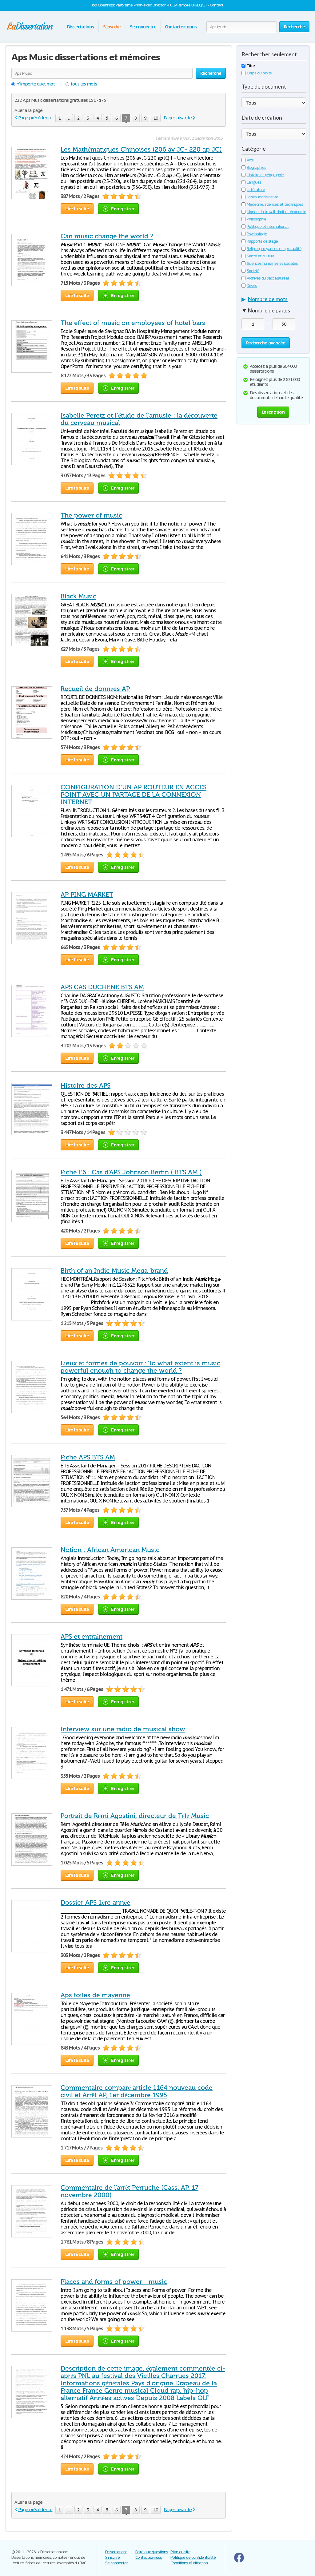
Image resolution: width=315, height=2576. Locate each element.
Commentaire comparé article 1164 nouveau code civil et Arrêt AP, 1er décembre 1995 (137, 2091)
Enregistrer (123, 209)
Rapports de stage (262, 241)
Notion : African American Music (110, 1550)
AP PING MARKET (87, 895)
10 (156, 118)
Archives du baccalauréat (268, 278)
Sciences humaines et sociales (272, 263)
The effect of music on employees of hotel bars (133, 323)
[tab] (274, 300)
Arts (250, 160)
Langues (254, 182)
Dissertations (80, 27)
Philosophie (256, 219)
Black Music (78, 596)
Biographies (256, 167)
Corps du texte (259, 73)
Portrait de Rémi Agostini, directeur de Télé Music (135, 1816)
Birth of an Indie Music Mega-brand (114, 1271)
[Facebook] (239, 2561)
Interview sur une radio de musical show (123, 1729)
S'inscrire (112, 27)
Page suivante (177, 118)
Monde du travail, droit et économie (276, 212)
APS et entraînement (92, 1637)
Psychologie (257, 234)
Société (253, 271)
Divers (252, 286)
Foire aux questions (152, 2552)
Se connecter (143, 27)
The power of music (91, 515)
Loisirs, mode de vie (262, 197)
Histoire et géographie (265, 175)
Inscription (273, 412)
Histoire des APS (86, 1086)
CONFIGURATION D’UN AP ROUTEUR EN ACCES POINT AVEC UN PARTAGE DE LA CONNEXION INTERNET (134, 795)
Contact (217, 5)
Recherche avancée (266, 343)
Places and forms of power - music (114, 2282)
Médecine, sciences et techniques (275, 204)
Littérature (256, 190)
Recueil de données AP (95, 689)
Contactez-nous (181, 27)
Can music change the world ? (107, 236)
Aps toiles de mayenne (95, 1995)
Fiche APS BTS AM (88, 1457)
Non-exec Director (150, 5)
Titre (251, 66)
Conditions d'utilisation (189, 2563)
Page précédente (35, 118)
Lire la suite (77, 209)
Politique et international (268, 226)
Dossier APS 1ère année (96, 1903)
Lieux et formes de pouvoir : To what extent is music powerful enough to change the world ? (140, 1367)
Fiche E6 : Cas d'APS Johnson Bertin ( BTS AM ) (131, 1172)
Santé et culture (261, 256)
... (69, 118)
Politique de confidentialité (193, 2557)
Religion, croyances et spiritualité (274, 249)
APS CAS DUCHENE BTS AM (102, 987)
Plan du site (180, 2552)
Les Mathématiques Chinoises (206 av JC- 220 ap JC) (141, 149)
